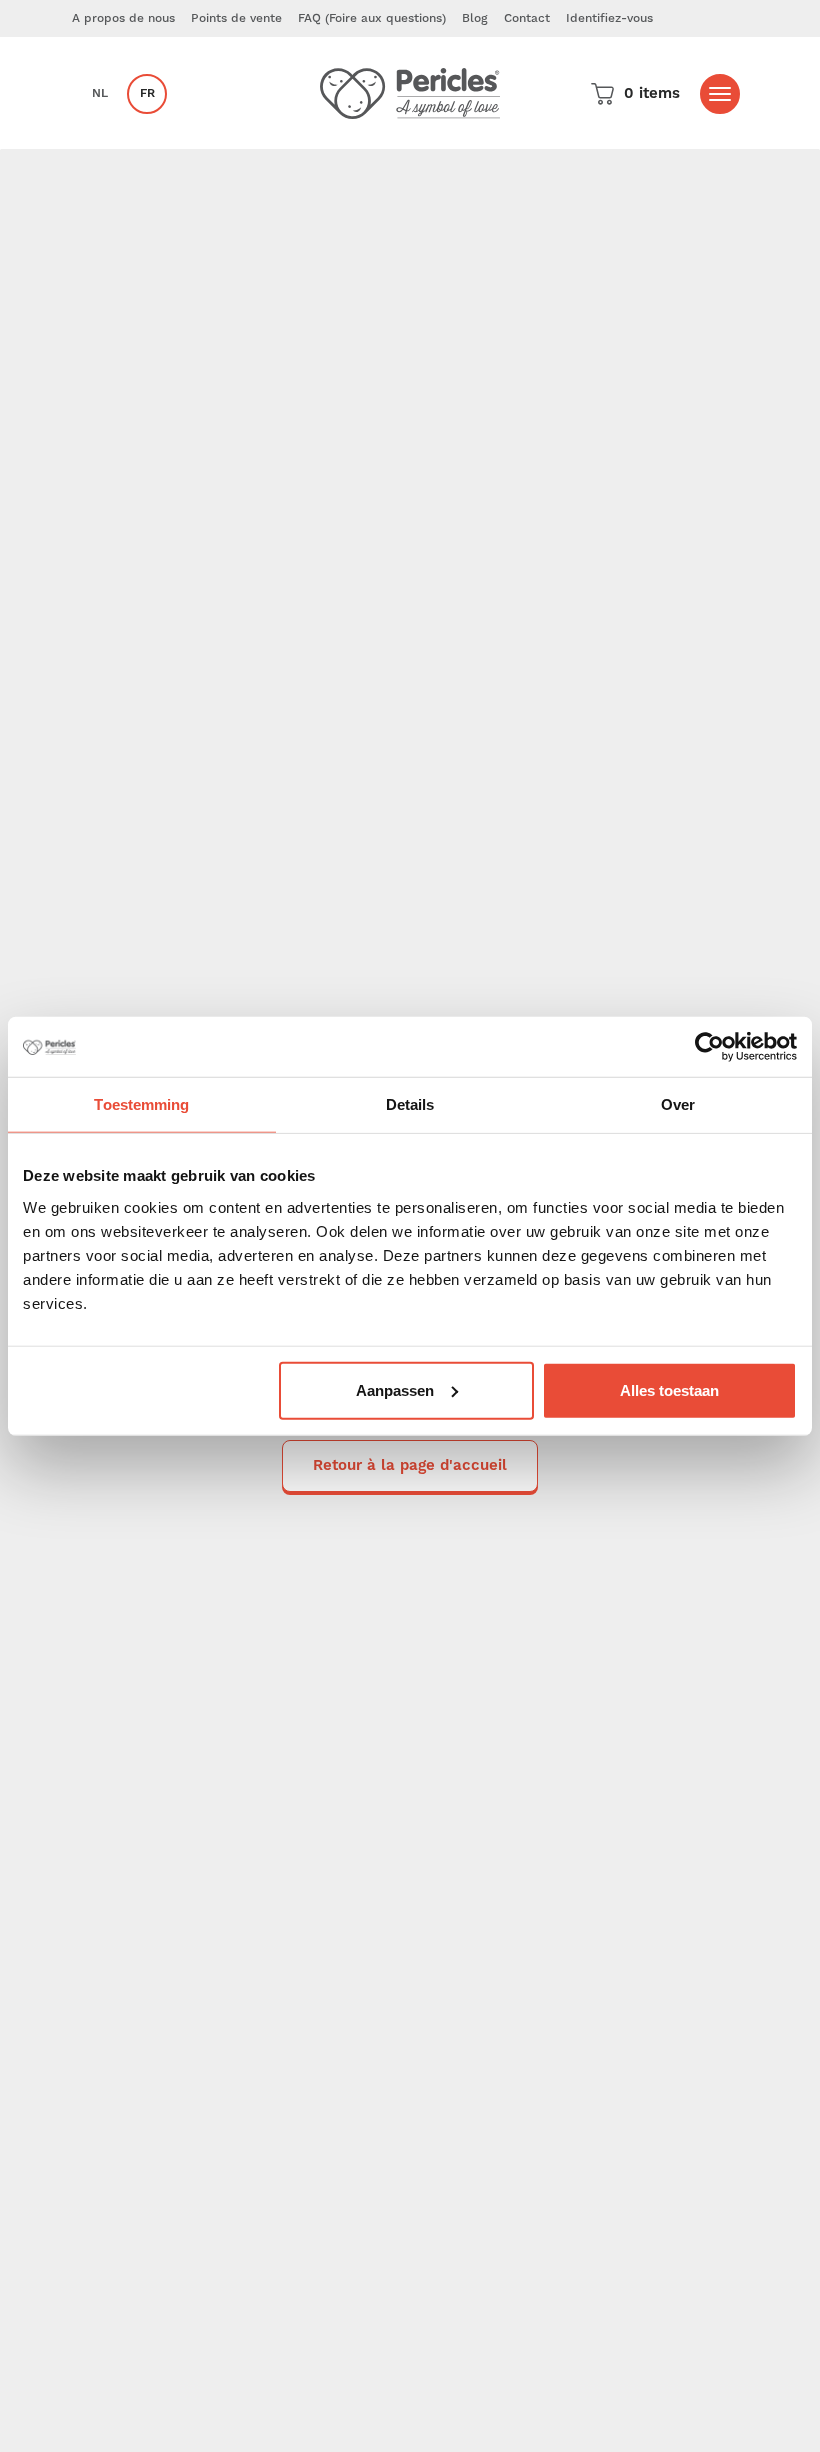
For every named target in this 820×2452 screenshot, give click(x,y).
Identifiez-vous (609, 18)
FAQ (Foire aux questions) (372, 18)
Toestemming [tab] (141, 1104)
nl (100, 93)
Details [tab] (410, 1104)
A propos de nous (123, 18)
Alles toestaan (669, 1389)
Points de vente (236, 18)
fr (147, 93)
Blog (475, 18)
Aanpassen (395, 1389)
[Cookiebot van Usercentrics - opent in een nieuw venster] (709, 1047)
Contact (527, 18)
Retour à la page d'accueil (410, 1465)
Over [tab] (678, 1104)
